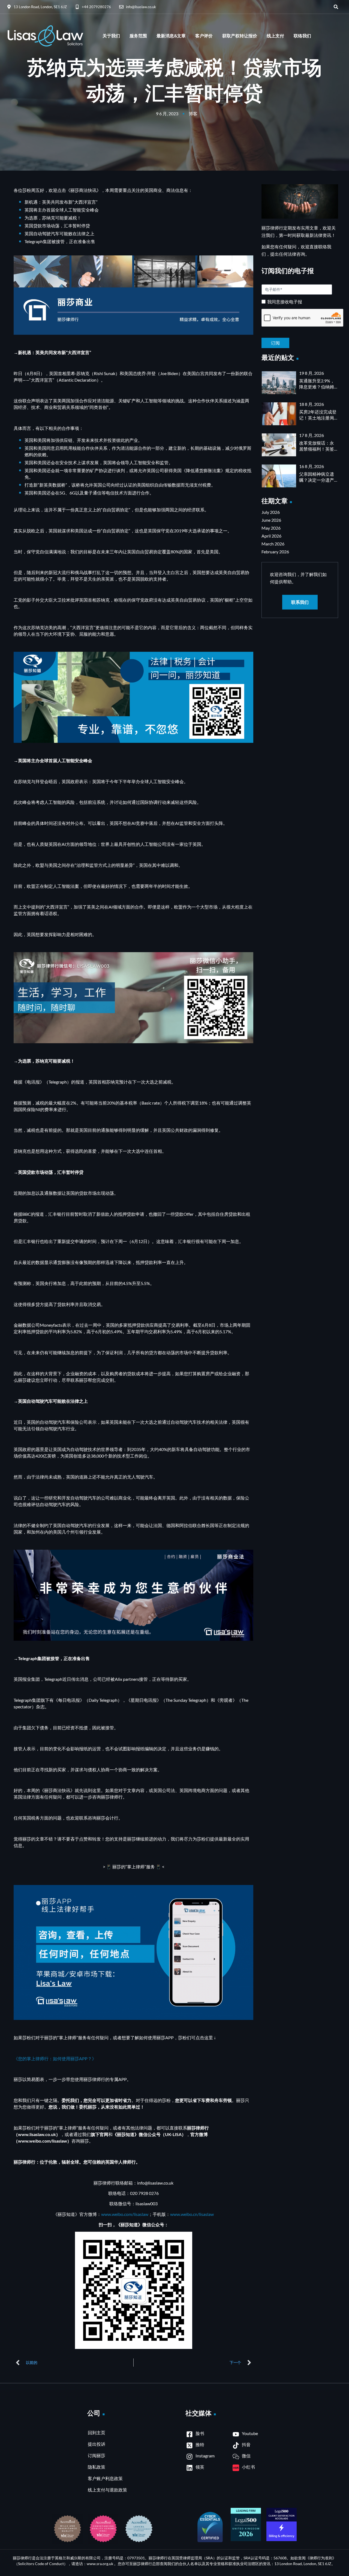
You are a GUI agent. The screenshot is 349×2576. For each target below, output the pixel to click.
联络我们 (302, 36)
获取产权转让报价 (240, 36)
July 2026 (271, 512)
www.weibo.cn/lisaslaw (192, 2214)
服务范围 (138, 36)
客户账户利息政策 (105, 2478)
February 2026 (275, 552)
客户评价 (204, 36)
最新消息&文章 (171, 36)
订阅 (300, 339)
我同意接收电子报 (285, 302)
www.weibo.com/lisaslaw (125, 2214)
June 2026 (271, 520)
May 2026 (271, 528)
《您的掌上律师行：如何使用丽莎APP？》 (55, 2058)
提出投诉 (97, 2444)
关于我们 (111, 36)
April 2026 (271, 536)
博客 (193, 114)
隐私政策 (97, 2467)
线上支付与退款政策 (107, 2490)
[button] (336, 7)
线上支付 (275, 36)
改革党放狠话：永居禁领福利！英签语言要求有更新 (317, 449)
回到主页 (97, 2432)
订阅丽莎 (97, 2455)
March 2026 (273, 544)
